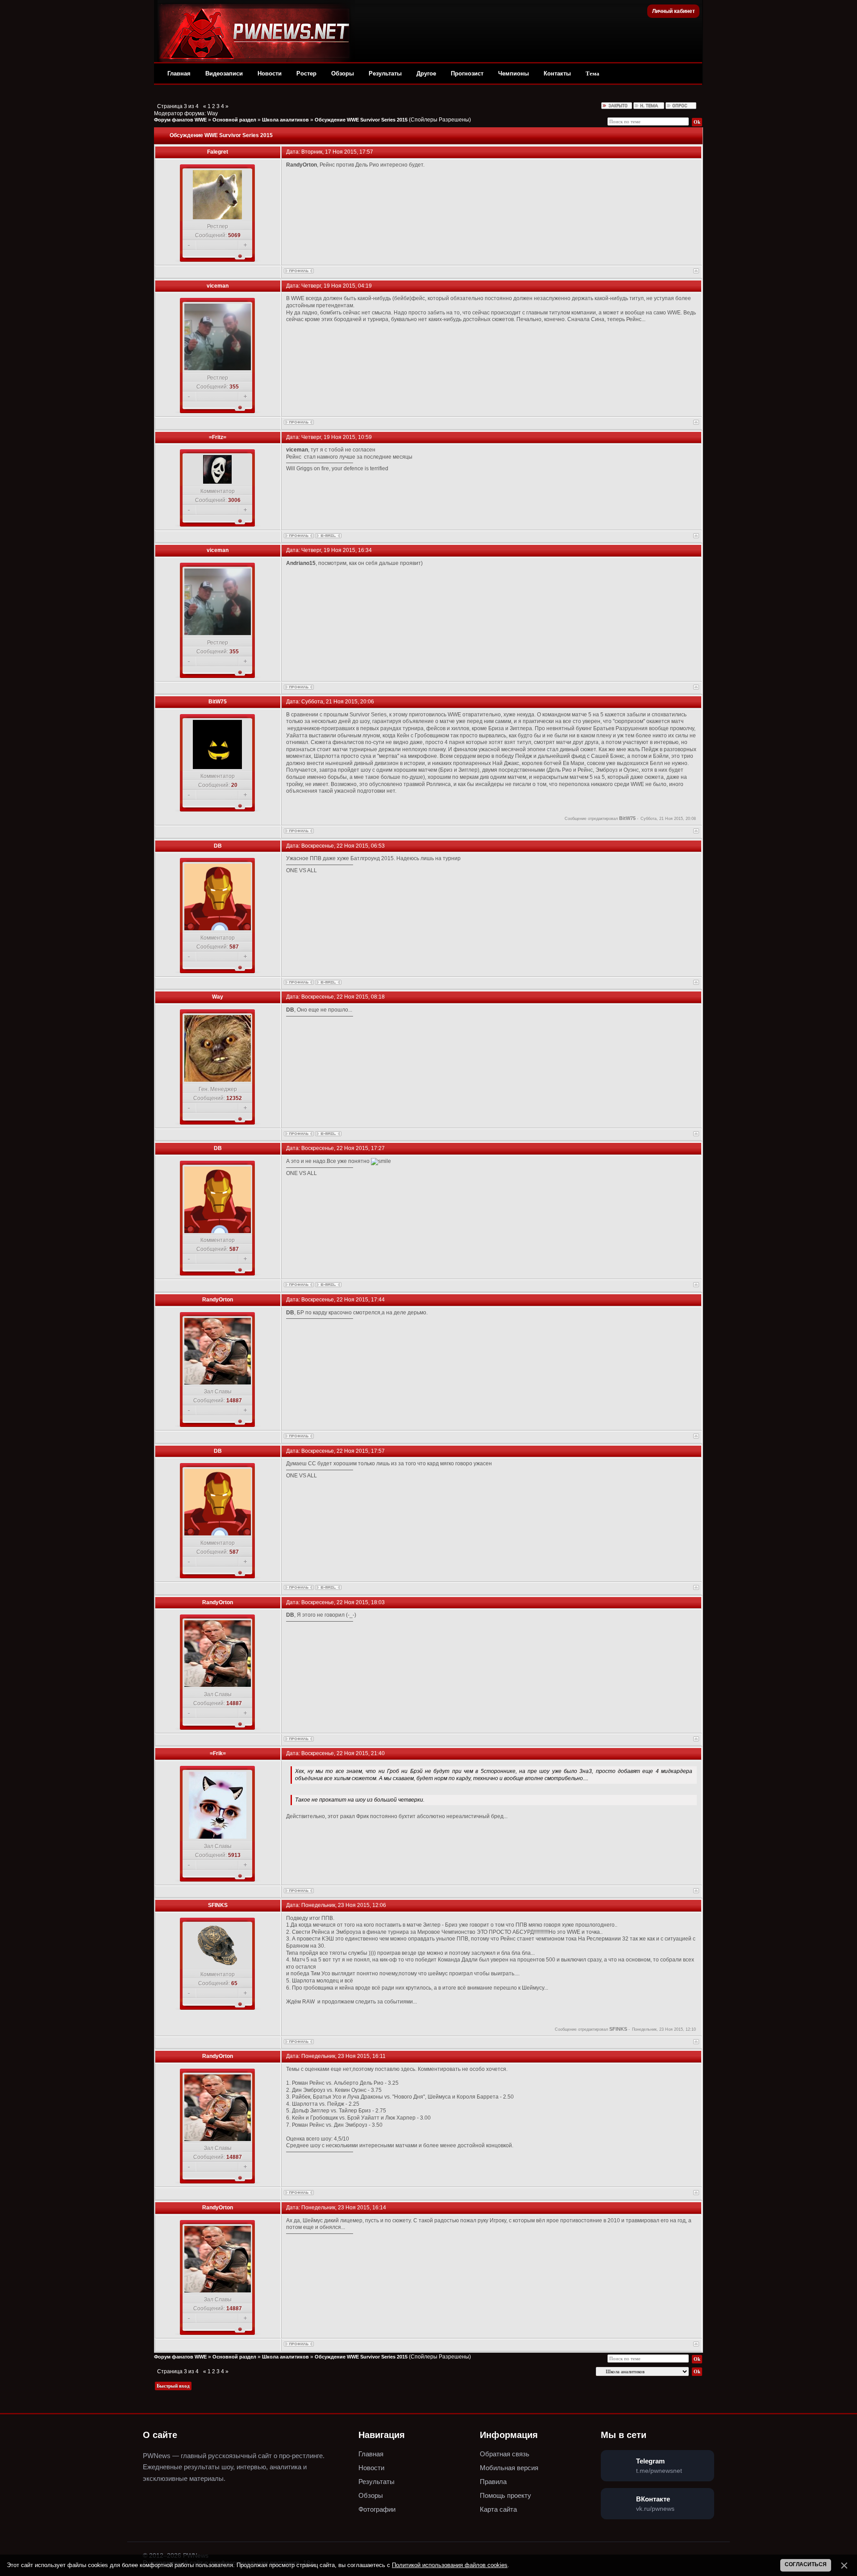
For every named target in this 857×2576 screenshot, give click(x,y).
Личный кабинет (674, 11)
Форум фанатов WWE (180, 120)
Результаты (385, 73)
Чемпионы (514, 73)
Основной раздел (234, 120)
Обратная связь (505, 2454)
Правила (493, 2482)
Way (212, 113)
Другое (426, 73)
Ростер (306, 73)
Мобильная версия (509, 2468)
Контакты (557, 73)
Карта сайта (498, 2509)
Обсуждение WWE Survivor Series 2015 (361, 120)
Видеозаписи (224, 73)
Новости (270, 73)
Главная (179, 73)
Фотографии (377, 2509)
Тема (593, 73)
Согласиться (806, 2564)
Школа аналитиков (285, 120)
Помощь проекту (505, 2495)
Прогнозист (467, 73)
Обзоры (343, 73)
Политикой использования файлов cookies (450, 2565)
